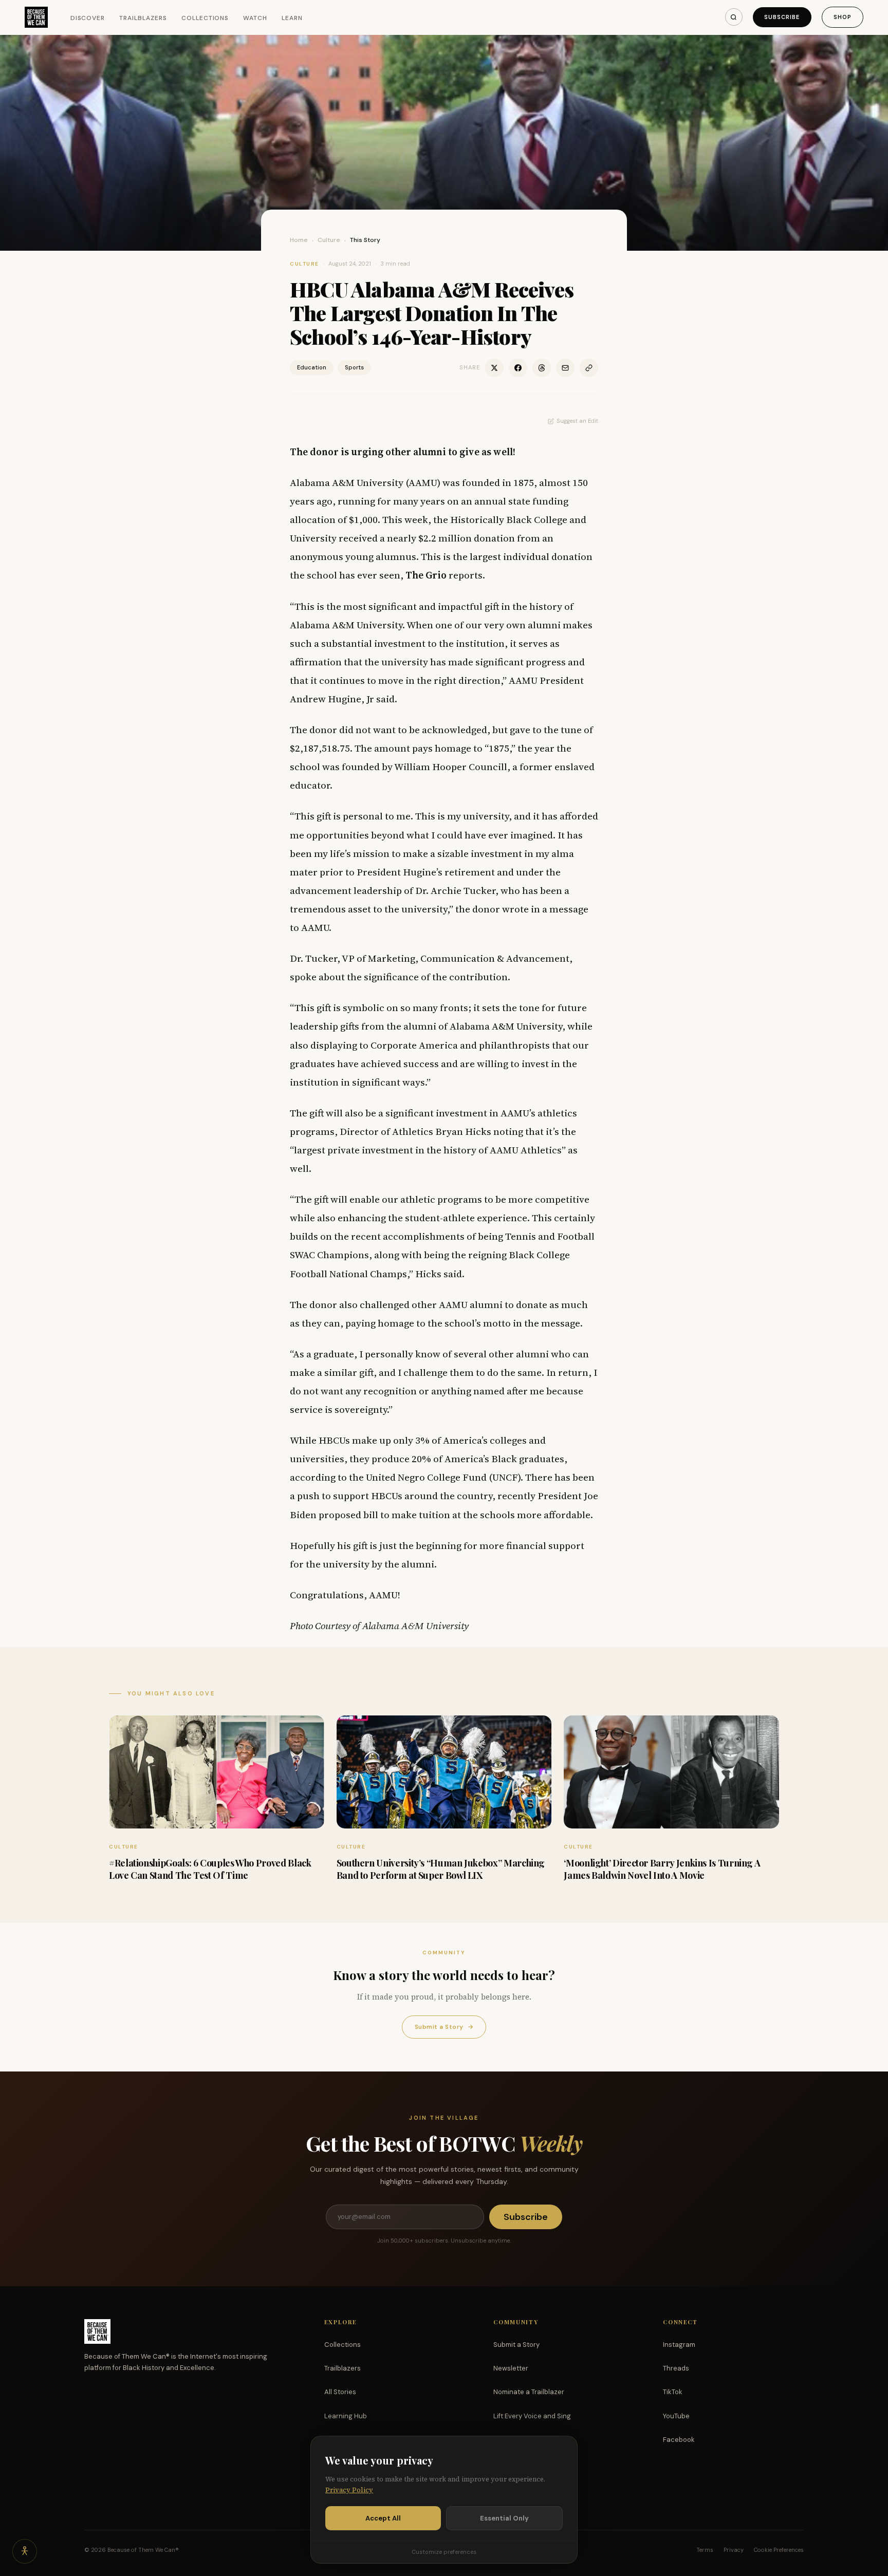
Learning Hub (346, 2416)
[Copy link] (589, 368)
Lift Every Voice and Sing (532, 2416)
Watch (255, 18)
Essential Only (504, 2518)
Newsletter (511, 2368)
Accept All (383, 2518)
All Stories (340, 2392)
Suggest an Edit (577, 421)
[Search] (734, 17)
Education (312, 367)
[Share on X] (494, 368)
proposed (340, 1515)
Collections (205, 18)
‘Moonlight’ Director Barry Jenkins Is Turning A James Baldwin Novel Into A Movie (662, 1869)
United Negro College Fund (426, 1477)
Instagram (679, 2345)
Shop (843, 17)
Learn (292, 18)
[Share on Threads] (542, 368)
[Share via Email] (565, 368)
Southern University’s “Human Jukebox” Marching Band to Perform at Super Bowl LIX (441, 1869)
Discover (88, 18)
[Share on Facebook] (518, 368)
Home (299, 240)
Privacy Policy (349, 2490)
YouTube (676, 2416)
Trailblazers (143, 18)
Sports (354, 367)
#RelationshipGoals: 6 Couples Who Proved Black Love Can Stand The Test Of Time (210, 1869)
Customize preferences (444, 2552)
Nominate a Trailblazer (529, 2392)
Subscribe (782, 17)
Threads (676, 2368)
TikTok (673, 2392)
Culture (329, 240)
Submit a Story (444, 2027)
